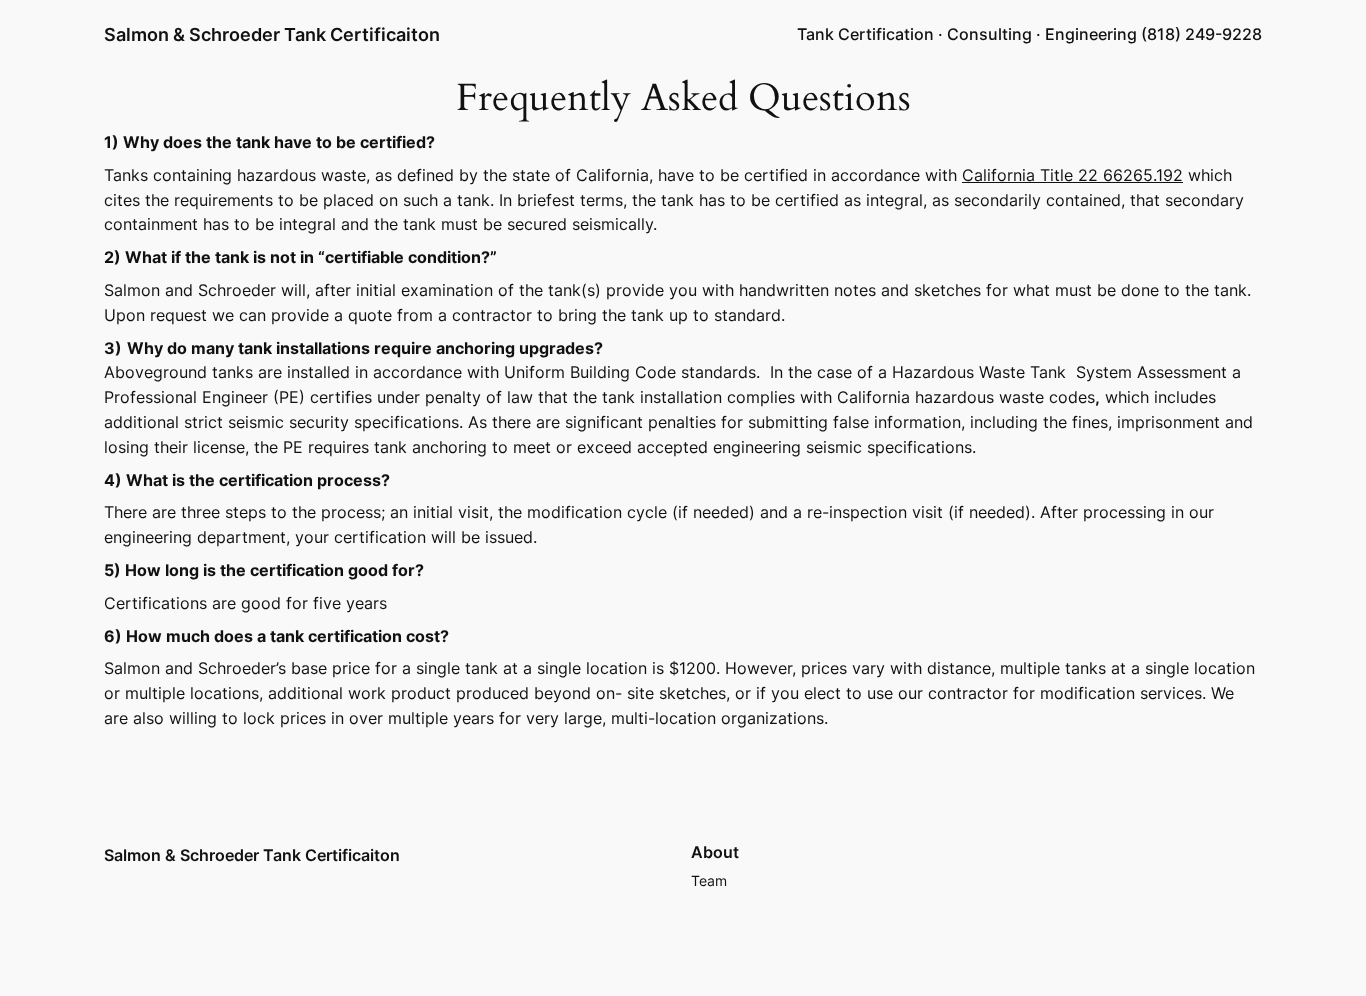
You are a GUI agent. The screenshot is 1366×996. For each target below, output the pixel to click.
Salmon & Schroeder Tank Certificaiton (272, 34)
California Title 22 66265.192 (1072, 175)
